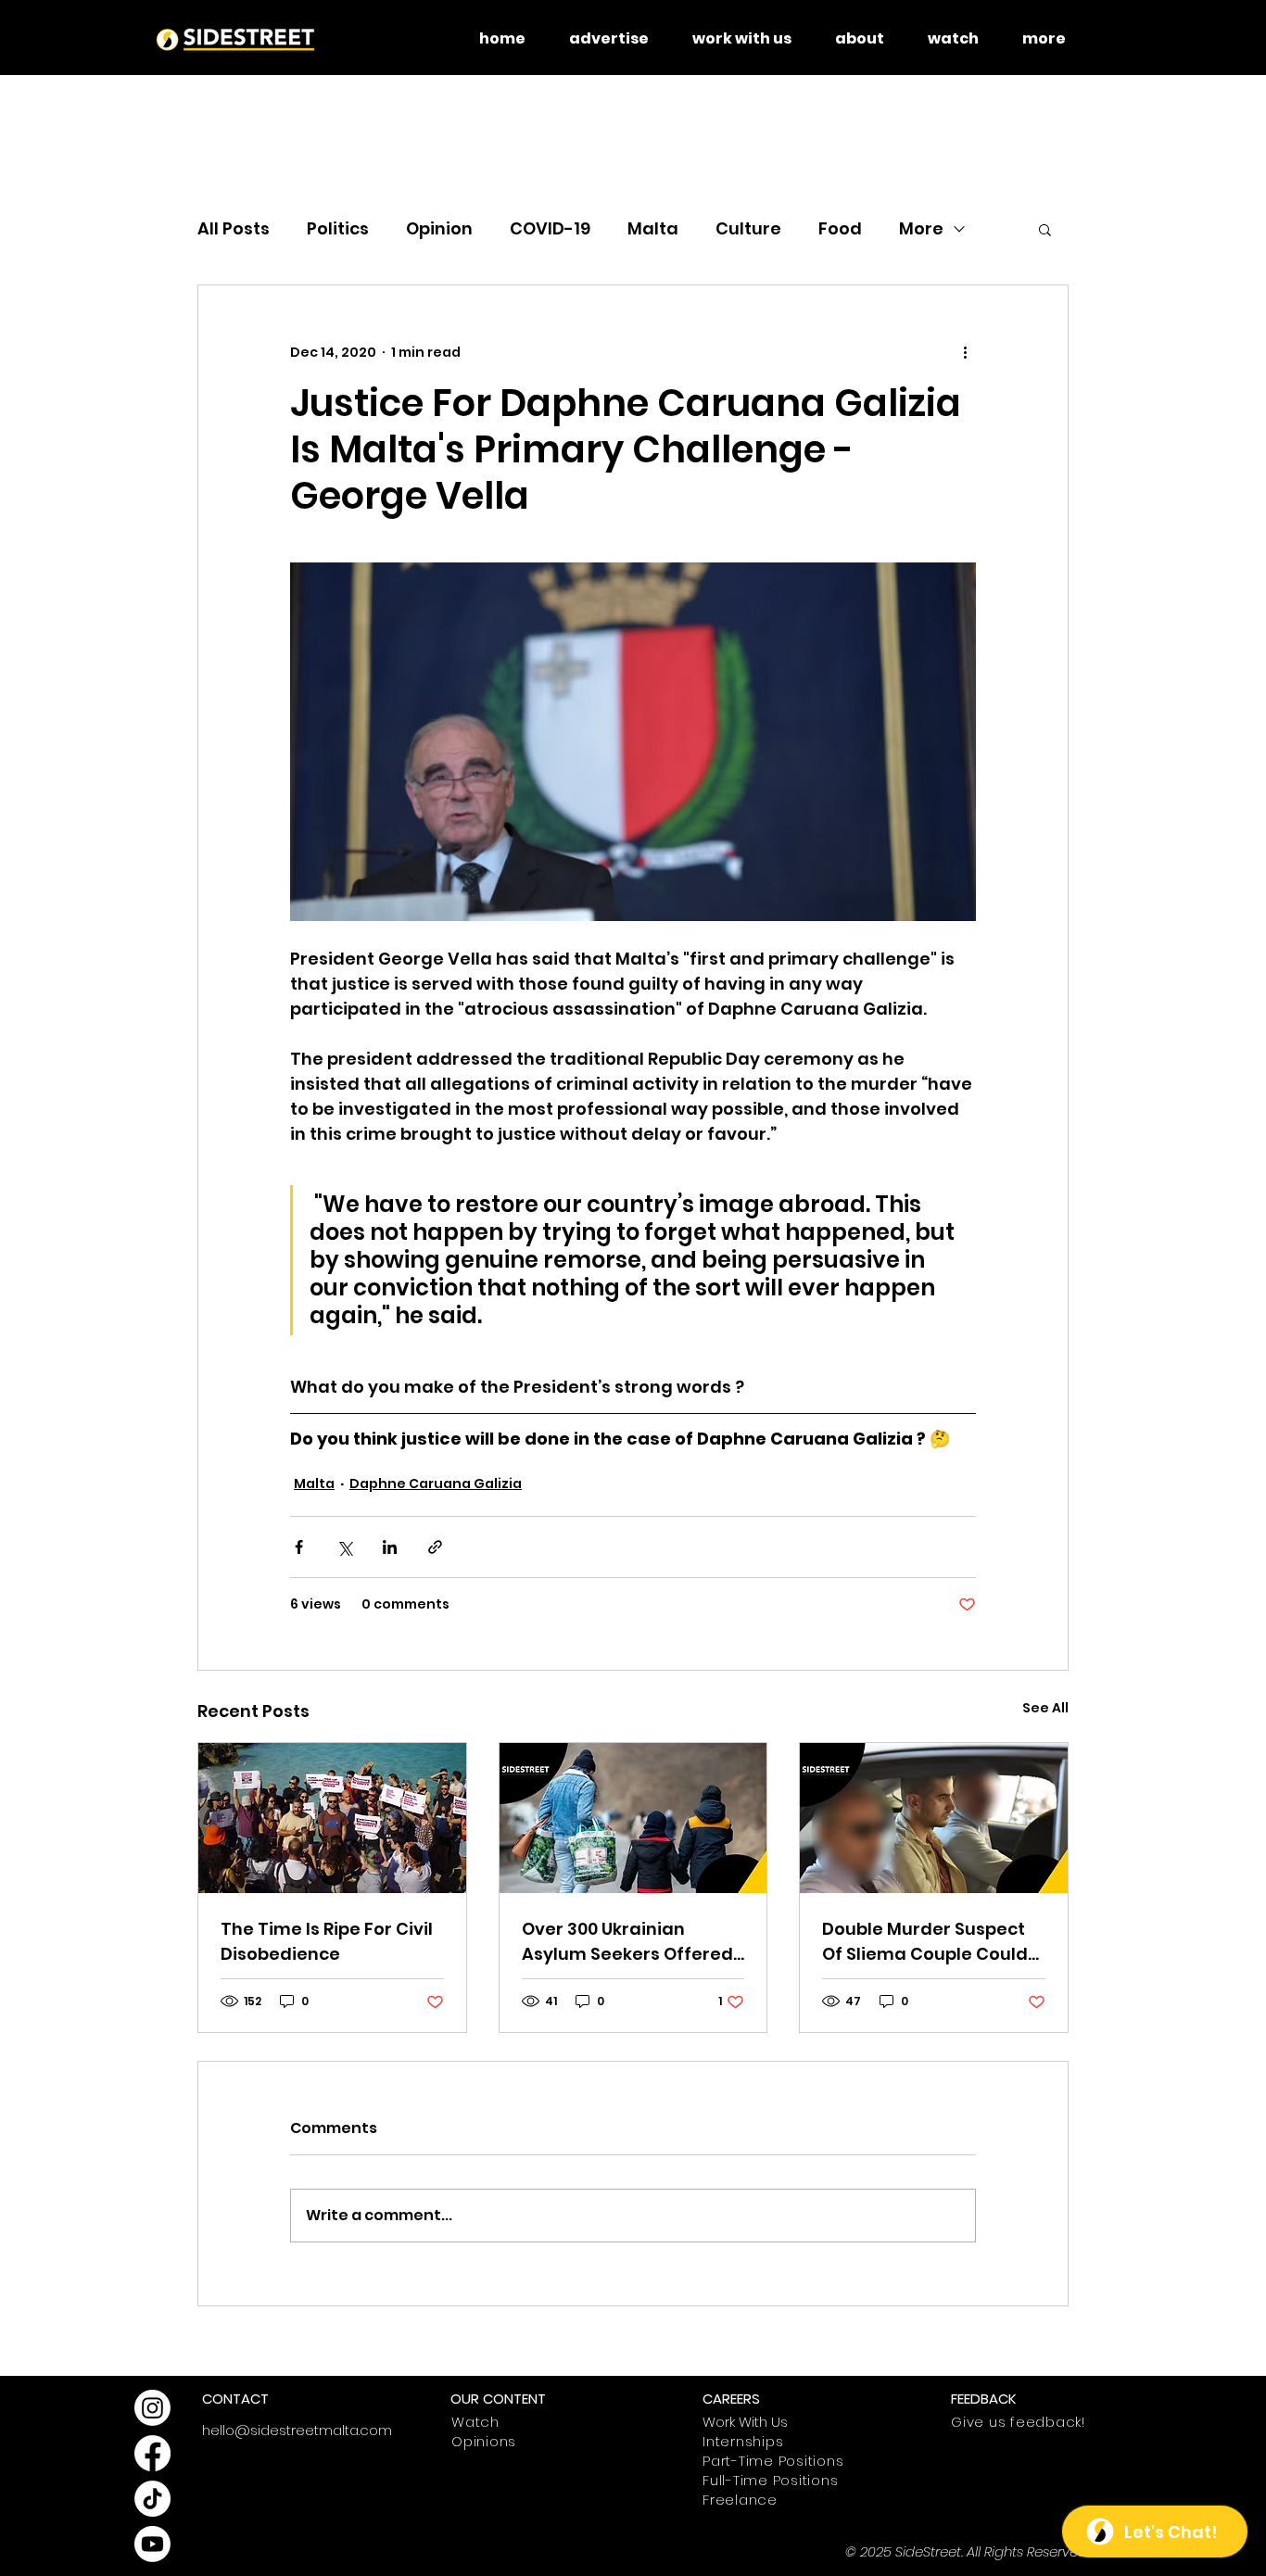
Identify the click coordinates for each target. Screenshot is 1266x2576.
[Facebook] (152, 2453)
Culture (748, 228)
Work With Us (745, 2422)
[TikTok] (152, 2499)
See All (1045, 1708)
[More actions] (965, 352)
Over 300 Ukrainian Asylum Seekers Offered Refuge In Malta (627, 1942)
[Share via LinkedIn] (390, 1547)
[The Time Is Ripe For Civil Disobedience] (332, 1818)
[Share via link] (435, 1547)
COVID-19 (550, 228)
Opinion (439, 228)
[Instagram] (152, 2408)
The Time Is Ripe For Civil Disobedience (327, 1941)
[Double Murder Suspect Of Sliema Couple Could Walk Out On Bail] (934, 1818)
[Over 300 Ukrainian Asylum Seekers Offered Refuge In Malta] (633, 1818)
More (921, 228)
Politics (338, 228)
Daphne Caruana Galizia (436, 1484)
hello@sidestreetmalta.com (297, 2430)
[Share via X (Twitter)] (344, 1547)
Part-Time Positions (773, 2461)
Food (840, 228)
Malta (653, 228)
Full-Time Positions (770, 2480)
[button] (1045, 229)
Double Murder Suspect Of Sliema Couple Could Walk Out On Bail (925, 1942)
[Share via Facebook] (299, 1547)
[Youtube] (152, 2544)
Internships (743, 2441)
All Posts (234, 228)
